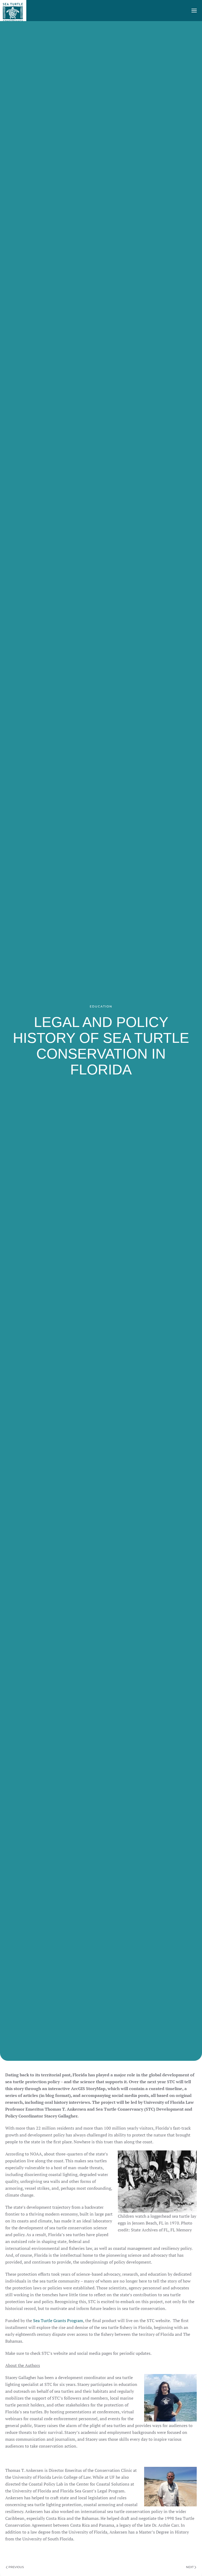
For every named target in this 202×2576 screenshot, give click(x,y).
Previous (16, 2567)
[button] (194, 11)
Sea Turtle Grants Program (58, 2321)
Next (190, 2567)
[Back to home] (13, 11)
